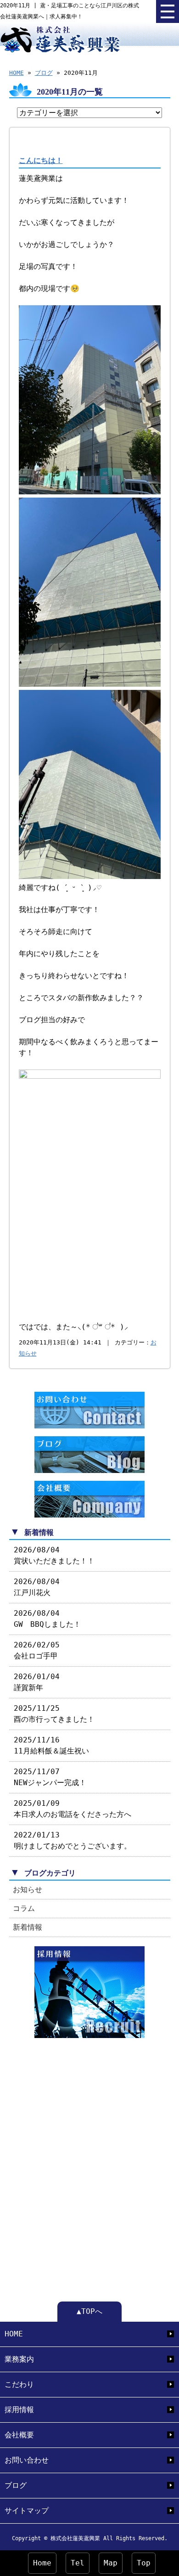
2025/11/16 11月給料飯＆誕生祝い (51, 1745)
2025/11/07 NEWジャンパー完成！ (50, 1777)
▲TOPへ (89, 2311)
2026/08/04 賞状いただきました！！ (54, 1555)
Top (144, 2563)
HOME (17, 73)
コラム (24, 1908)
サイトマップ (27, 2511)
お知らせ (28, 1890)
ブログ (44, 73)
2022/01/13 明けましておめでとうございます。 (73, 1840)
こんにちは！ (41, 160)
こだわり (19, 2384)
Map (111, 2563)
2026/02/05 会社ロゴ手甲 (37, 1650)
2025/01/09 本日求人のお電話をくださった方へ (73, 1809)
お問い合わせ (27, 2460)
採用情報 (19, 2410)
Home (42, 2563)
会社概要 (19, 2435)
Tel (78, 2563)
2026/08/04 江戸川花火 (37, 1587)
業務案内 (19, 2359)
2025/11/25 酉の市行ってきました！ (54, 1714)
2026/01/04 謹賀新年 (37, 1682)
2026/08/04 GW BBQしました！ (47, 1619)
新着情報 (28, 1927)
